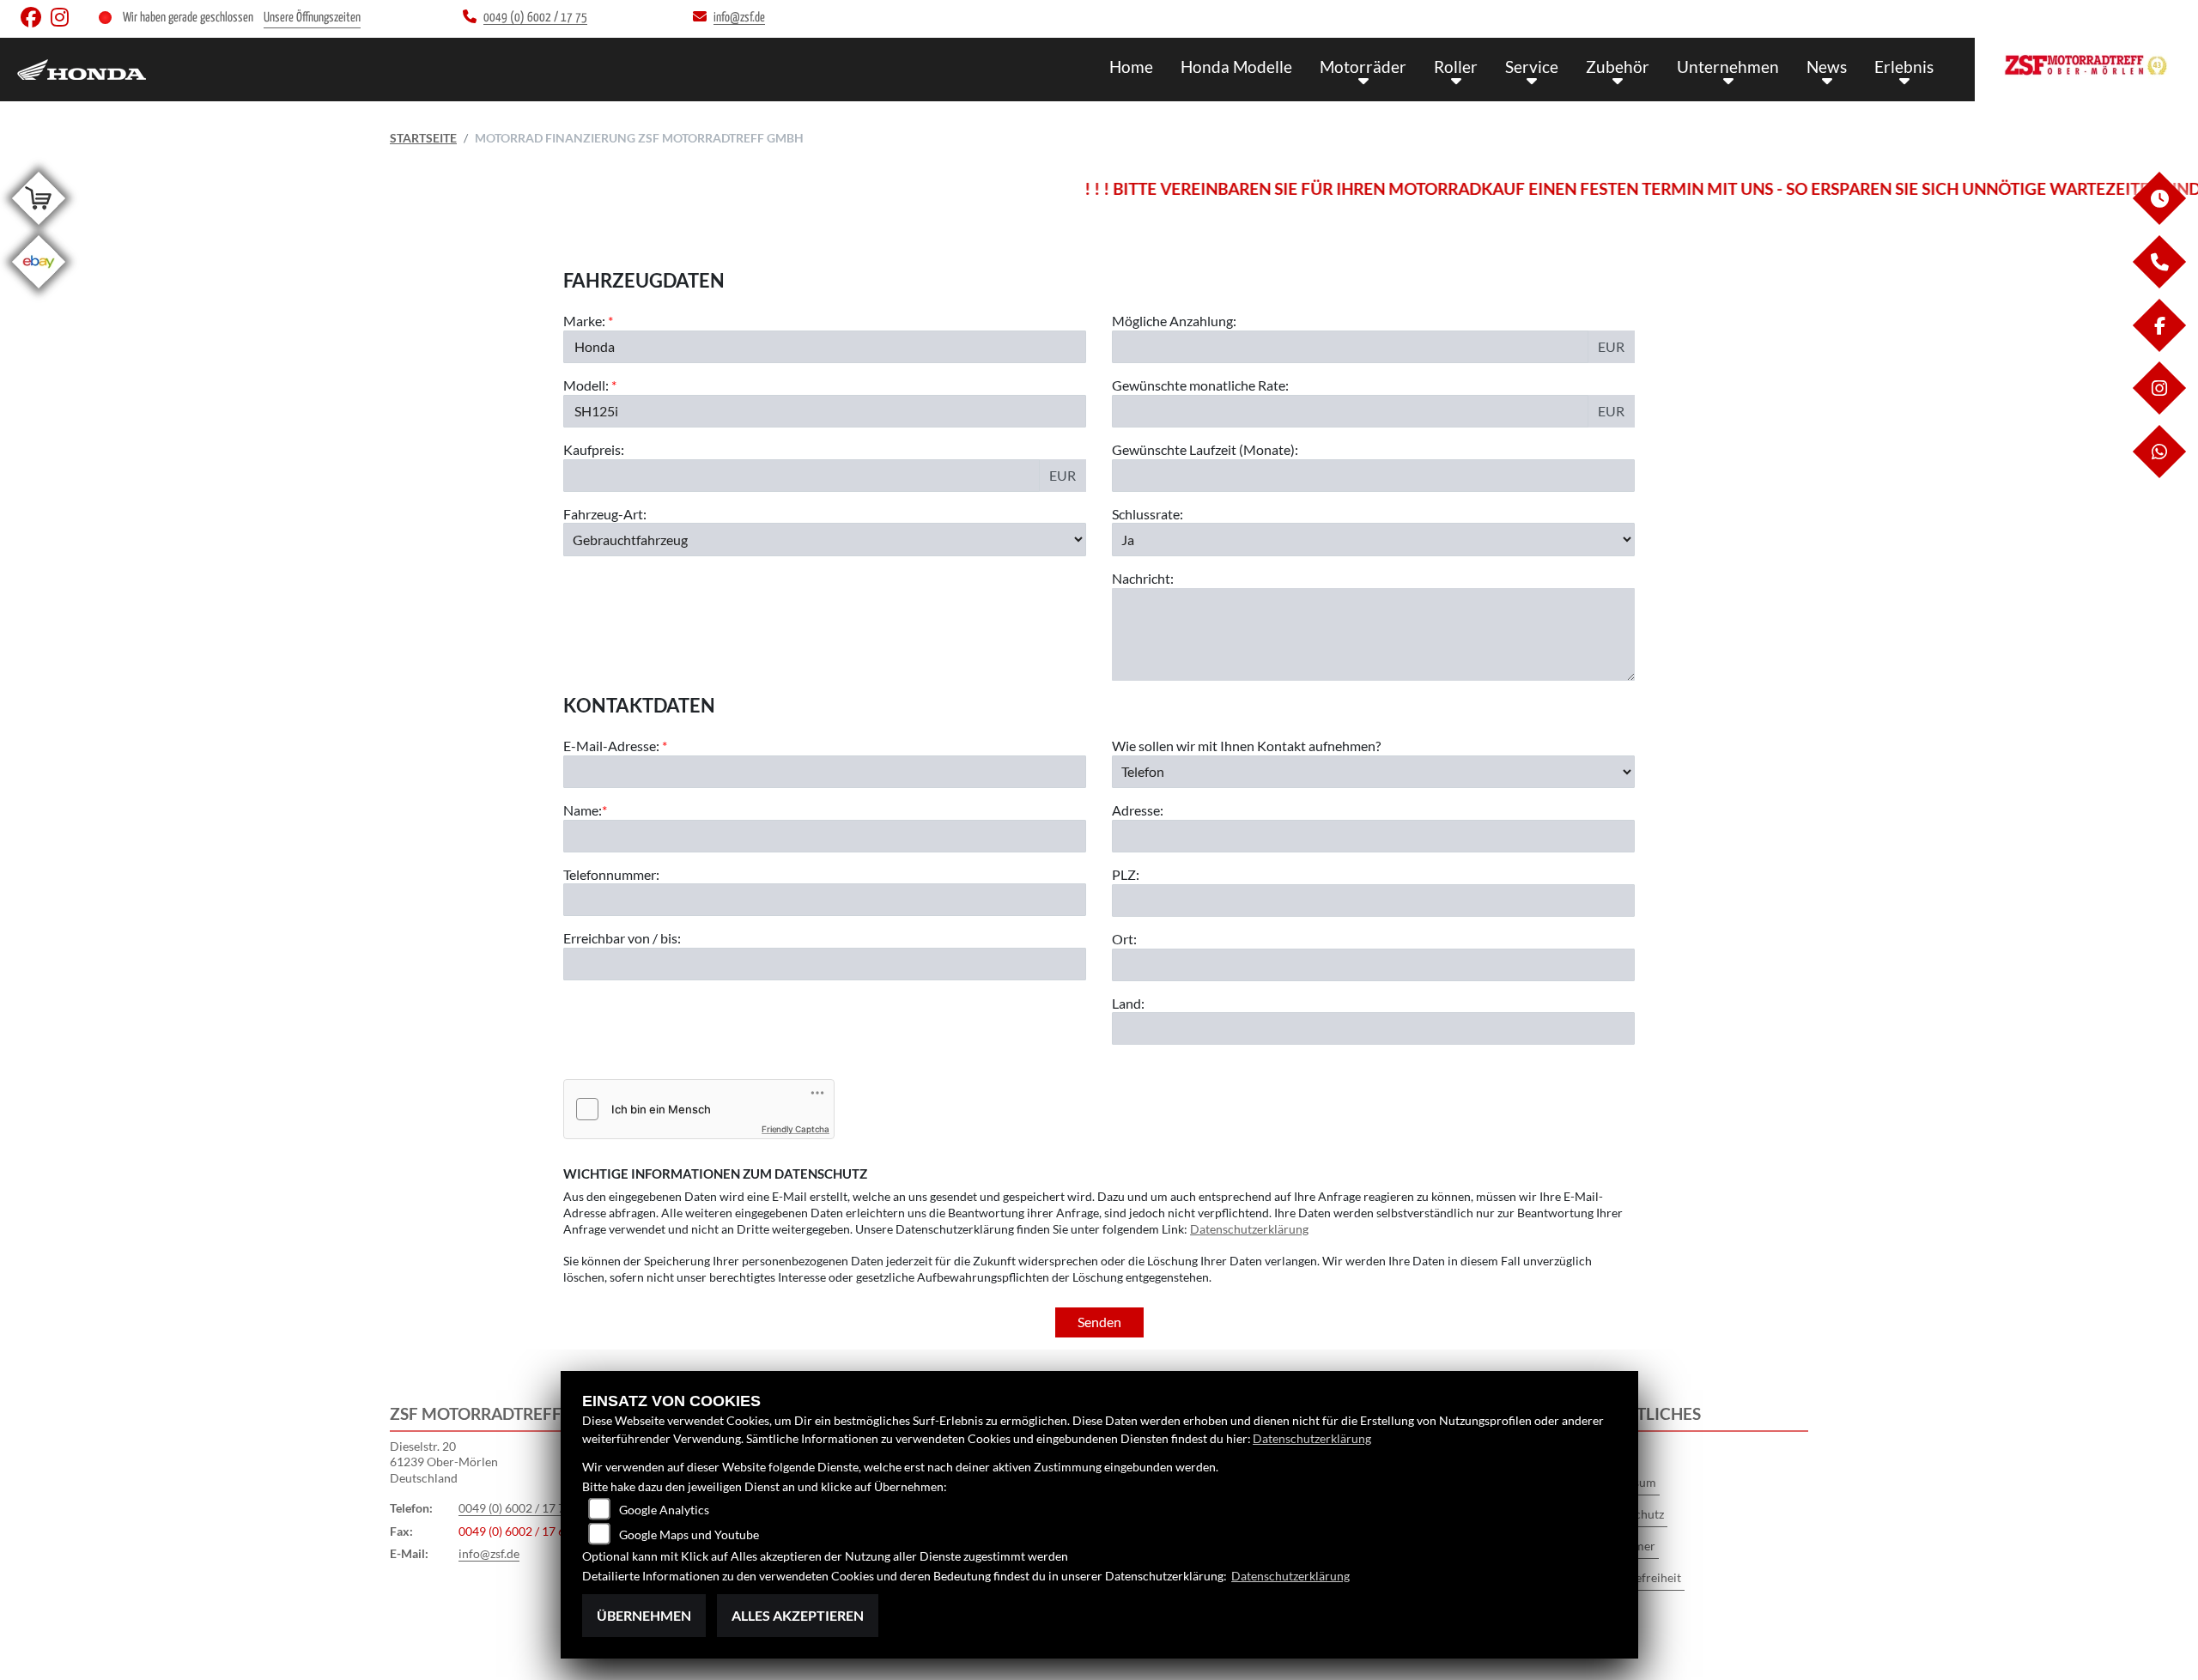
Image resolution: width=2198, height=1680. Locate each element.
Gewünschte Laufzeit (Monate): (1205, 449)
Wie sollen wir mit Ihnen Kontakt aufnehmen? (1246, 746)
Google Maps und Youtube (689, 1534)
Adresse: (1138, 810)
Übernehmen (644, 1615)
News (1827, 67)
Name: (583, 810)
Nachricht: (1143, 578)
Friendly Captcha (795, 1129)
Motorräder (1363, 67)
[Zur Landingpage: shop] (39, 228)
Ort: (1124, 939)
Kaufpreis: (594, 449)
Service (1532, 67)
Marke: (584, 321)
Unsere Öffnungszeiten (312, 18)
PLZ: (1126, 874)
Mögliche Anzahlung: (1174, 321)
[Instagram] (2159, 410)
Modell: (586, 385)
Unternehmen (1728, 67)
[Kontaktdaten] (2159, 284)
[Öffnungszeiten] (2159, 220)
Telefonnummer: (611, 874)
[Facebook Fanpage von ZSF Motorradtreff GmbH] (36, 21)
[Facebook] (2159, 347)
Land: (1128, 1003)
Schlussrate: (1148, 514)
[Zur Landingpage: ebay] (39, 291)
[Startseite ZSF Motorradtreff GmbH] (2086, 65)
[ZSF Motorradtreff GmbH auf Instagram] (63, 21)
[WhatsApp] (2159, 473)
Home (1131, 67)
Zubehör (1618, 67)
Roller (1456, 67)
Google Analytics (664, 1510)
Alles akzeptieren (798, 1615)
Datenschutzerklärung (1249, 1229)
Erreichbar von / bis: (622, 938)
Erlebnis (1904, 67)
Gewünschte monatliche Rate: (1200, 385)
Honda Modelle (1236, 67)
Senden (1099, 1322)
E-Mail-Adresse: (615, 746)
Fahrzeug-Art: (605, 514)
